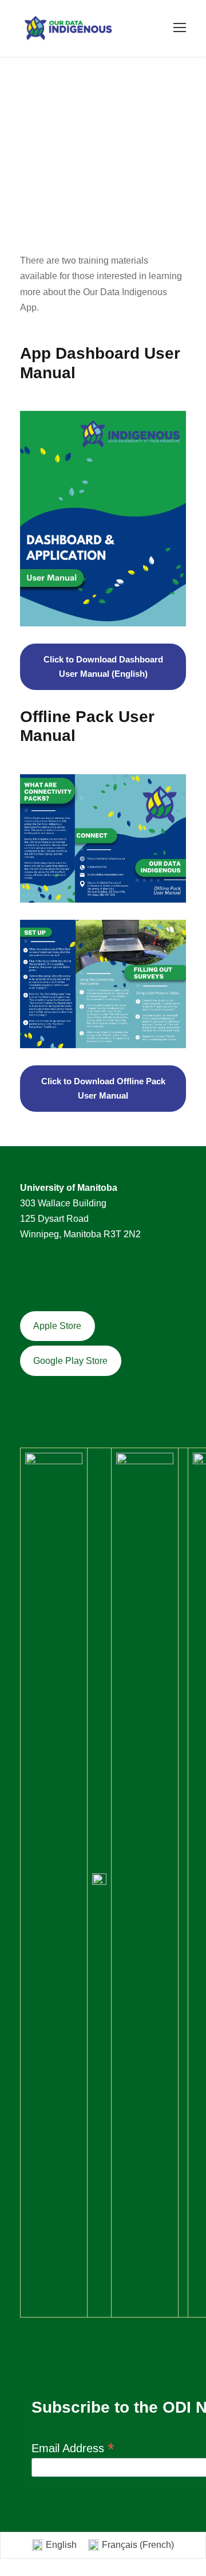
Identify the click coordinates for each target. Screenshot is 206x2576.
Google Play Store (70, 1361)
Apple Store (57, 1326)
